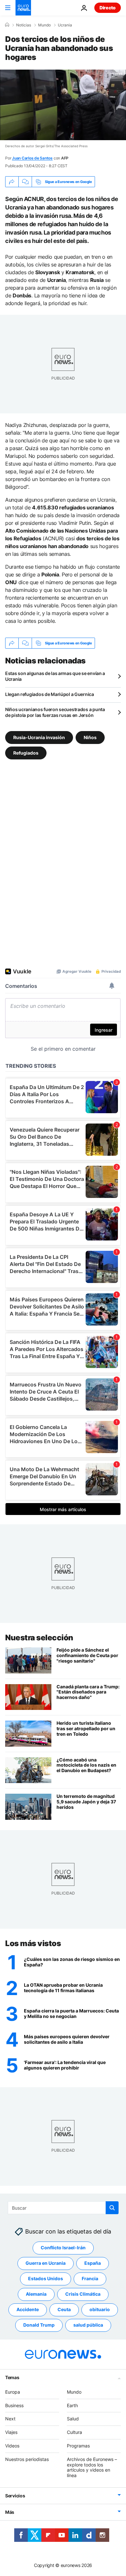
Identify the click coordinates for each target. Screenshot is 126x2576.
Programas (78, 2446)
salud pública (88, 2325)
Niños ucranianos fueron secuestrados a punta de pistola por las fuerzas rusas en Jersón (55, 712)
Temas (12, 2377)
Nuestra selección (39, 1638)
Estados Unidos (46, 2278)
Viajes (11, 2432)
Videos (12, 2446)
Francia (90, 2278)
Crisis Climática (83, 2294)
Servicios (15, 2496)
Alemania (36, 2294)
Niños (90, 737)
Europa (13, 2392)
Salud (73, 2419)
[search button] (112, 2208)
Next (10, 2419)
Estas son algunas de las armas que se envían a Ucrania (55, 676)
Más (10, 2512)
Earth (72, 2405)
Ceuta (64, 2309)
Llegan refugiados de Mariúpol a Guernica (50, 694)
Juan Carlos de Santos (32, 158)
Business (14, 2405)
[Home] (7, 25)
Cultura (74, 2432)
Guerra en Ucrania (46, 2263)
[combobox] (63, 2208)
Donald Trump (39, 2325)
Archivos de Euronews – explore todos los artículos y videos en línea (92, 2467)
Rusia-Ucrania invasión (39, 737)
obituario (100, 2309)
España (93, 2263)
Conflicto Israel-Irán (63, 2248)
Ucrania (65, 25)
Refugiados (26, 753)
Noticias (24, 25)
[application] (63, 105)
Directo (108, 8)
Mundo (44, 25)
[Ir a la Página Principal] (23, 8)
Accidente (28, 2309)
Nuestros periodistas (27, 2459)
